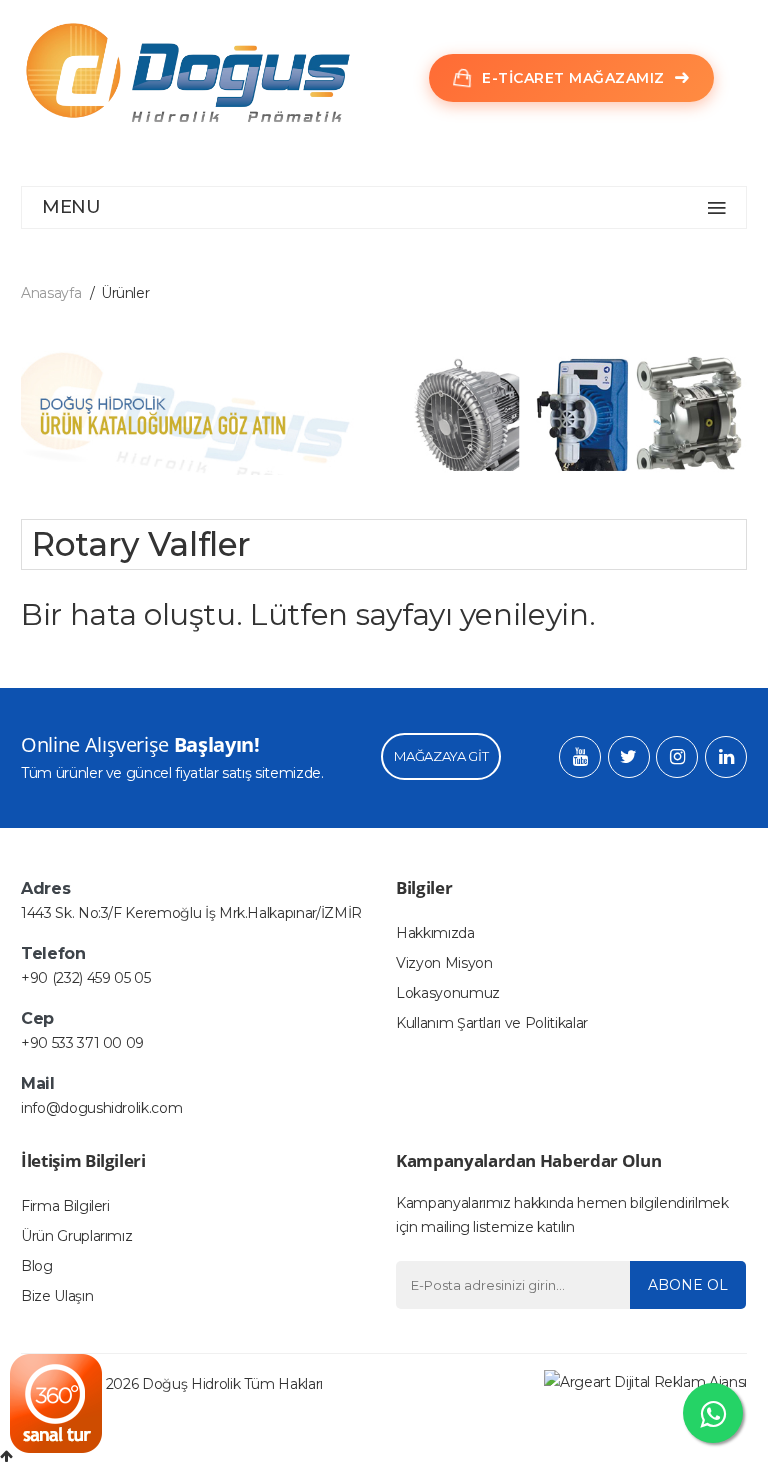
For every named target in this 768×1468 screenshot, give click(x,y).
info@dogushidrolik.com (101, 1108)
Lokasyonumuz (448, 993)
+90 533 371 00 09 (82, 1043)
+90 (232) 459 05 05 (85, 978)
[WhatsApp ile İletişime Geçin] (713, 1413)
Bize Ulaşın (57, 1296)
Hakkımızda (435, 933)
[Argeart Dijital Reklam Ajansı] (645, 1381)
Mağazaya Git (441, 756)
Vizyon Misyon (444, 963)
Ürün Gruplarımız (76, 1236)
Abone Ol (688, 1285)
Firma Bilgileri (65, 1206)
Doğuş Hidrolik (191, 1384)
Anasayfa (51, 293)
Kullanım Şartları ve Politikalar (492, 1023)
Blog (37, 1266)
